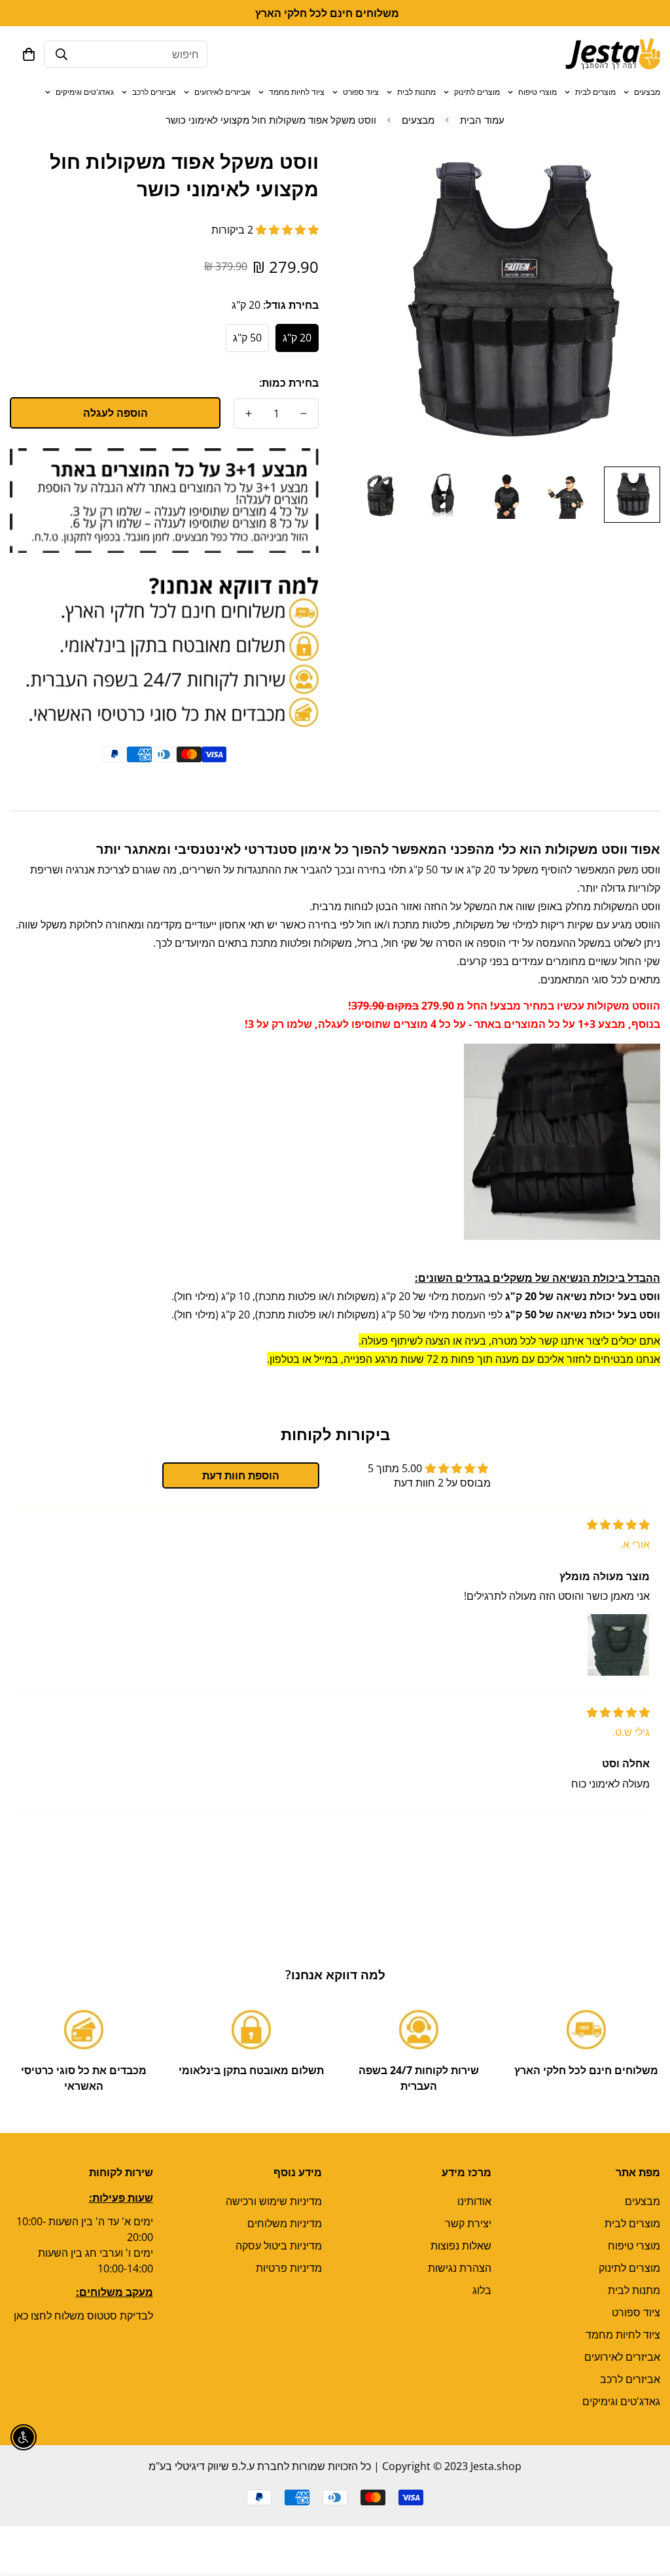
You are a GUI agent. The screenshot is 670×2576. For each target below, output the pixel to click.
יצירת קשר (468, 2223)
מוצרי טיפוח (538, 92)
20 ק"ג (297, 338)
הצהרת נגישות (460, 2268)
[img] (618, 1525)
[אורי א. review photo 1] (618, 1645)
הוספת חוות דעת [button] (241, 1475)
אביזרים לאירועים (222, 92)
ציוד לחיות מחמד (297, 92)
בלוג (482, 2290)
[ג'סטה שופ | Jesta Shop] (613, 54)
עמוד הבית (482, 120)
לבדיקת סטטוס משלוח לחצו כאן (83, 2316)
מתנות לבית (416, 92)
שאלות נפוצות (461, 2246)
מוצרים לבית (595, 92)
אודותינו (474, 2201)
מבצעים (647, 92)
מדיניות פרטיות (289, 2268)
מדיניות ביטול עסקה (279, 2246)
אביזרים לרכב (154, 92)
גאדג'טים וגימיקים (85, 92)
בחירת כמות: (289, 383)
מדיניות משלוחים (285, 2223)
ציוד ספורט (361, 92)
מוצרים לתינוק (477, 92)
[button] (29, 54)
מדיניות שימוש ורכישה (274, 2201)
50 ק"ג (247, 338)
